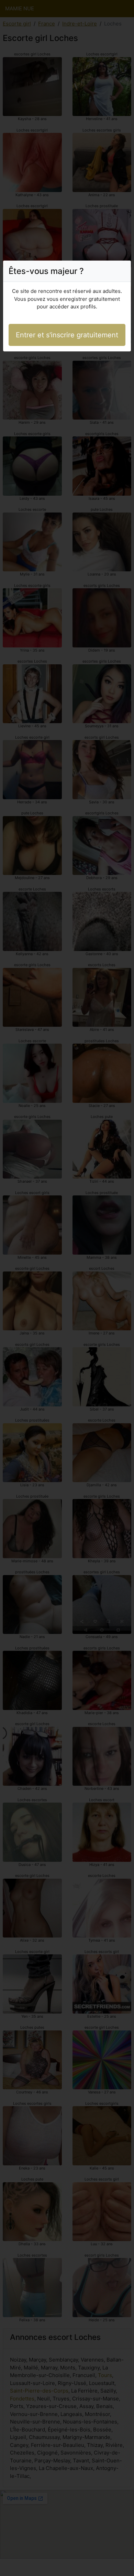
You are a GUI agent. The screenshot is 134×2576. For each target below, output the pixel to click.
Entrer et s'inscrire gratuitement (67, 335)
